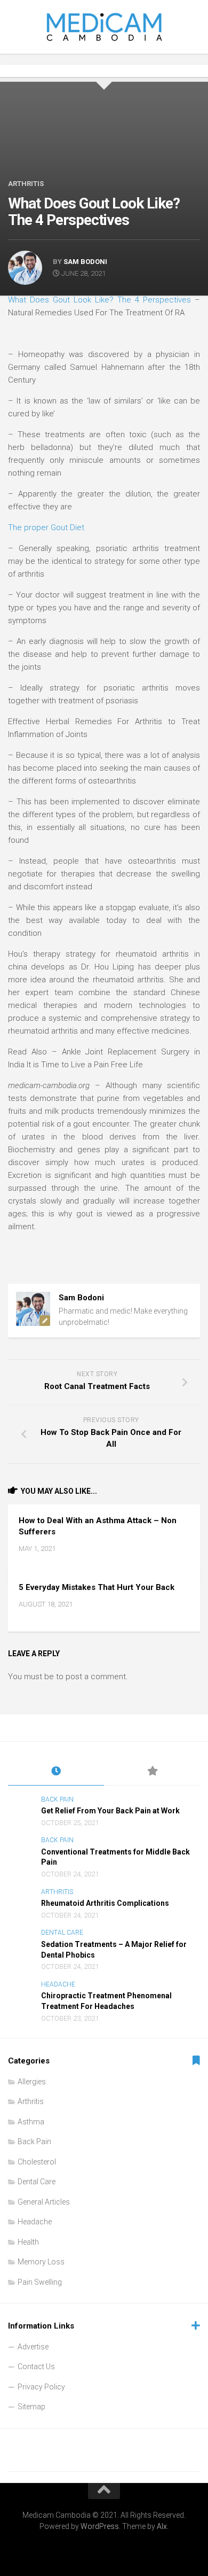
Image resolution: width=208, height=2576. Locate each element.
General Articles (44, 2202)
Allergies (32, 2082)
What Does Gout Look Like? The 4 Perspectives (99, 300)
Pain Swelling (40, 2282)
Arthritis (26, 184)
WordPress (100, 2526)
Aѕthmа (31, 2122)
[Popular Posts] (152, 1772)
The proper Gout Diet (46, 527)
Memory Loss (41, 2262)
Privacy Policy (41, 2387)
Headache (58, 1984)
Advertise (33, 2347)
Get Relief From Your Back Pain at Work (110, 1811)
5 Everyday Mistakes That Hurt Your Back (97, 1587)
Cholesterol (37, 2162)
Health (28, 2242)
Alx (162, 2526)
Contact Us (36, 2366)
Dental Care (62, 1933)
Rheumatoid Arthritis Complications (105, 1903)
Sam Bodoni (85, 262)
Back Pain (57, 1799)
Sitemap (31, 2407)
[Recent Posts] (56, 1772)
